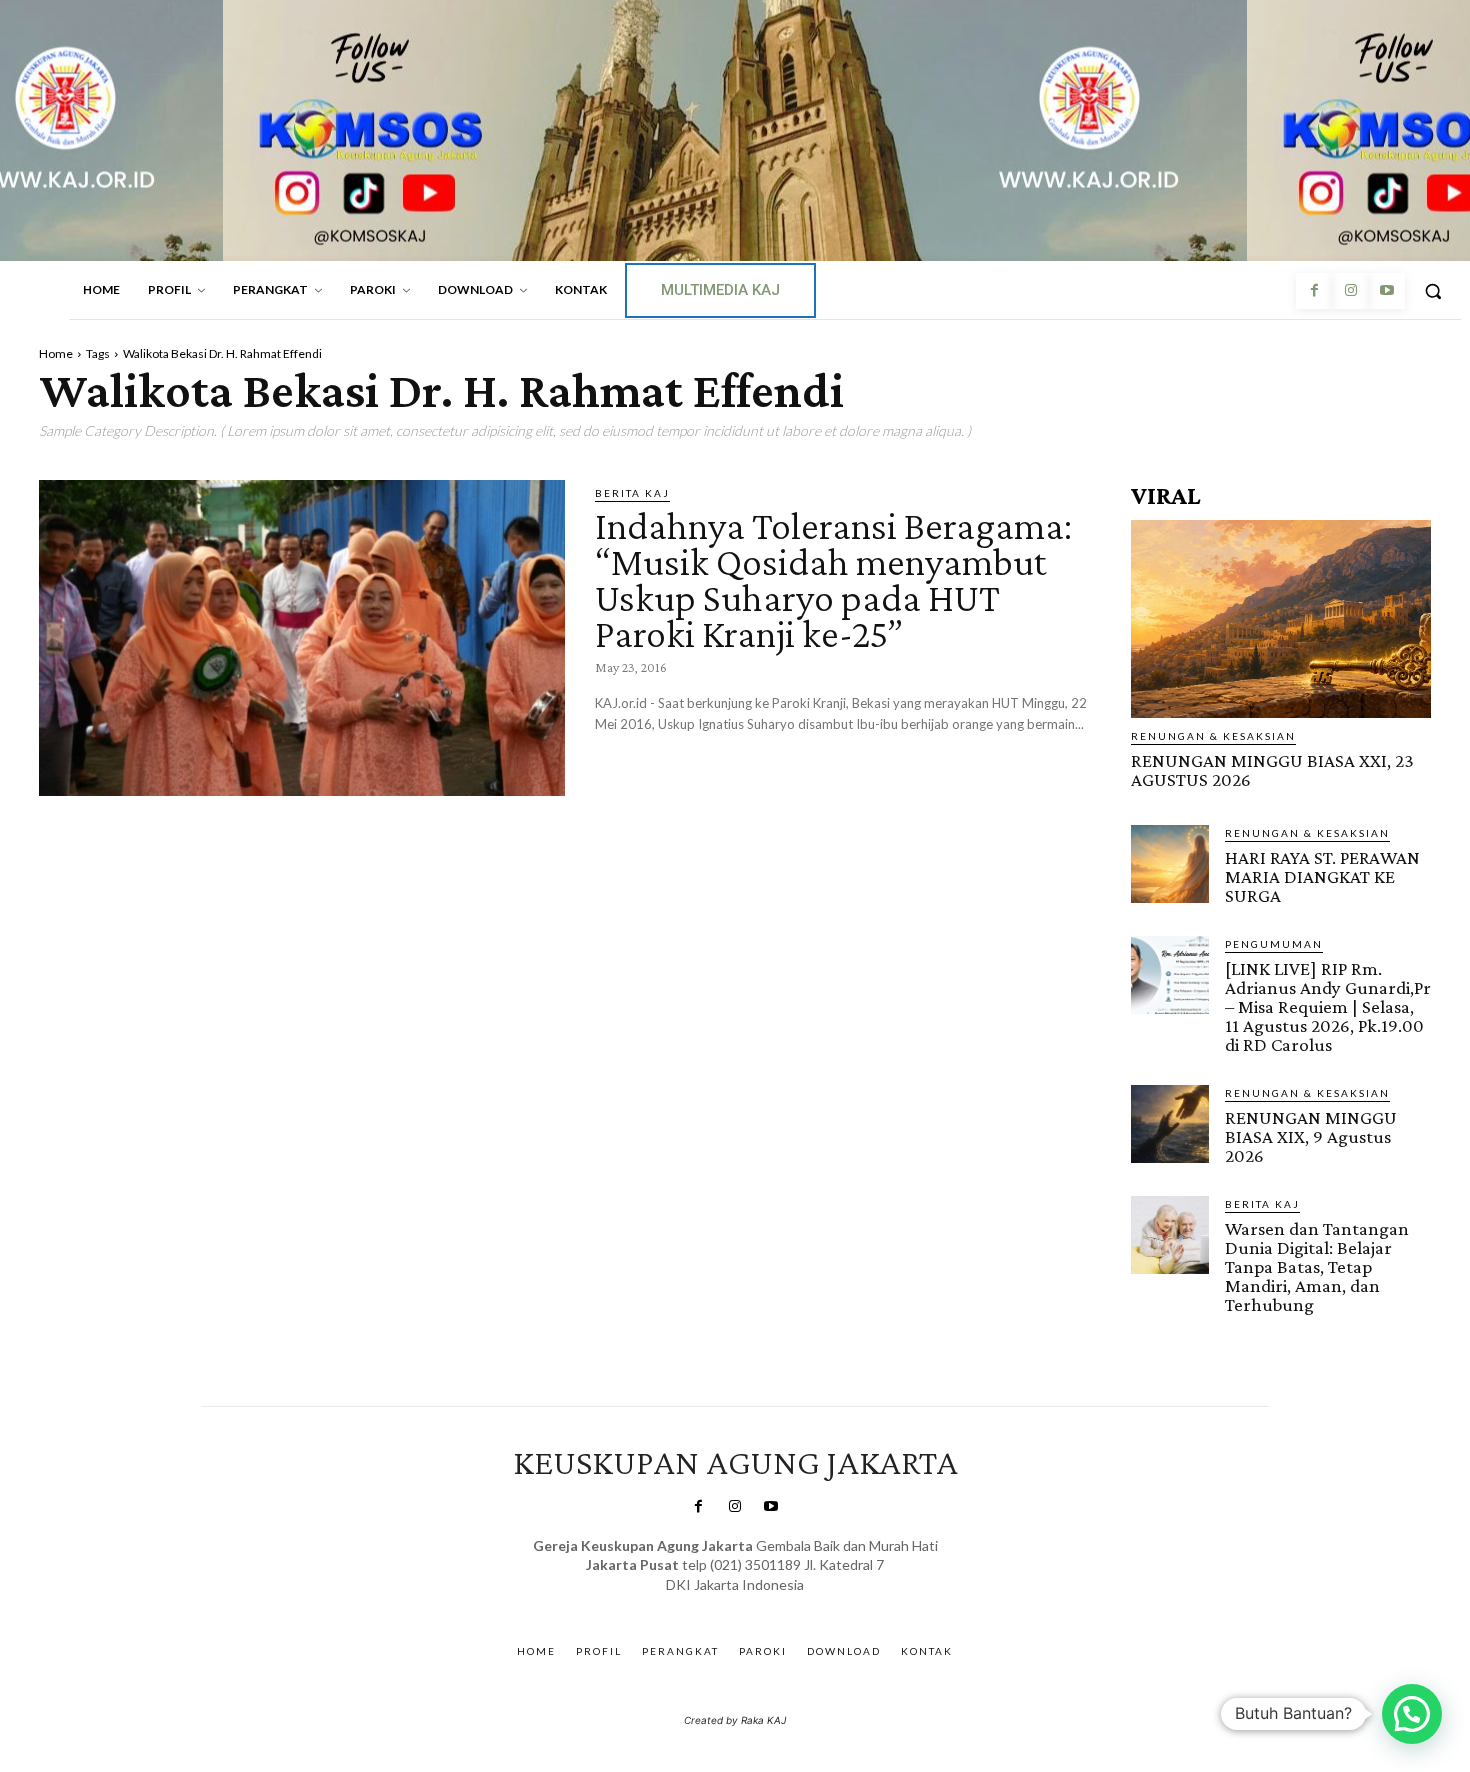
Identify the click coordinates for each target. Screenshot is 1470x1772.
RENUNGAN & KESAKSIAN (1213, 736)
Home (56, 353)
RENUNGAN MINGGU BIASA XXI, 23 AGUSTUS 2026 (1272, 770)
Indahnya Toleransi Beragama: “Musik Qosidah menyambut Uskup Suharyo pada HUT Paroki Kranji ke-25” (833, 579)
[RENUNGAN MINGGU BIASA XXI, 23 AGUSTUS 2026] (1281, 619)
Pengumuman (1274, 944)
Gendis (793, 1604)
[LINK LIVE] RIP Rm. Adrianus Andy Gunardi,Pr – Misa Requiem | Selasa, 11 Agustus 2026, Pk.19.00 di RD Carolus (1328, 1006)
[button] (1433, 291)
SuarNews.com (704, 1604)
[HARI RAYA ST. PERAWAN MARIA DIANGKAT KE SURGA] (1170, 864)
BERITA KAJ (632, 493)
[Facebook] (1314, 291)
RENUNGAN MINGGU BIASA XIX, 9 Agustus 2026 (1311, 1136)
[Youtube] (1387, 291)
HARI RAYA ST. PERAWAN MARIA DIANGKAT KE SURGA (1322, 876)
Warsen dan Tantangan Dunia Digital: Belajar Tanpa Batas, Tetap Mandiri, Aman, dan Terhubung (1317, 1266)
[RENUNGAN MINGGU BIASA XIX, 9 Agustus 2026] (1170, 1124)
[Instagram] (1350, 291)
